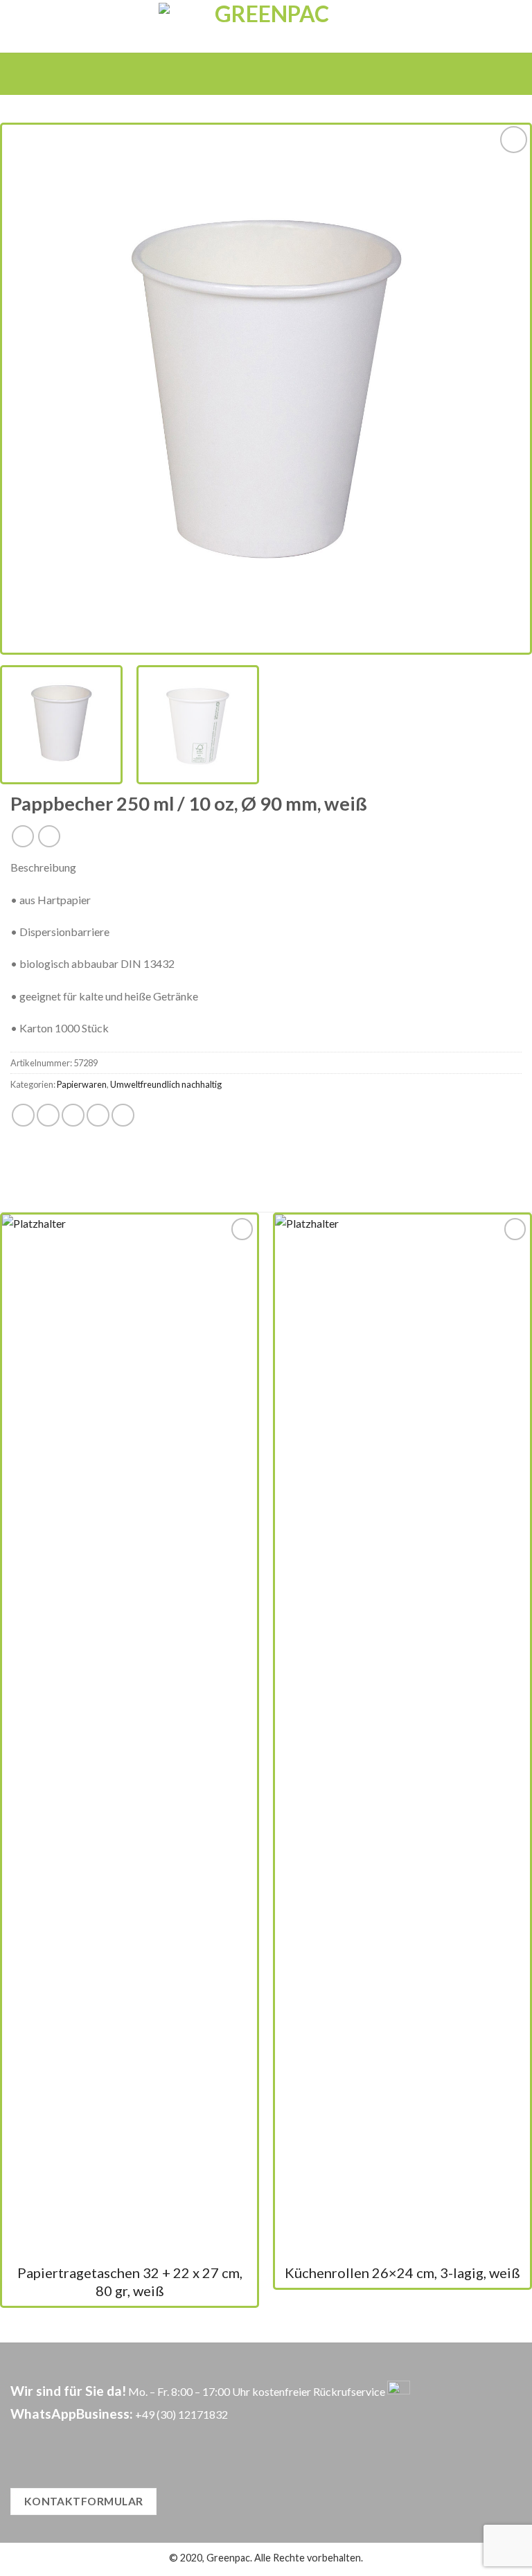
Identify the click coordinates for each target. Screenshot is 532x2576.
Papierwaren (82, 1084)
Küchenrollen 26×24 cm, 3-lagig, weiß (402, 2273)
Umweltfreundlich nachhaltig (166, 1084)
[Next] (502, 389)
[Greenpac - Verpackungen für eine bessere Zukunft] (266, 26)
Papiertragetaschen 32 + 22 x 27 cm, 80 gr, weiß (130, 2282)
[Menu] (246, 73)
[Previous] (30, 389)
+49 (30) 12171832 (181, 2414)
